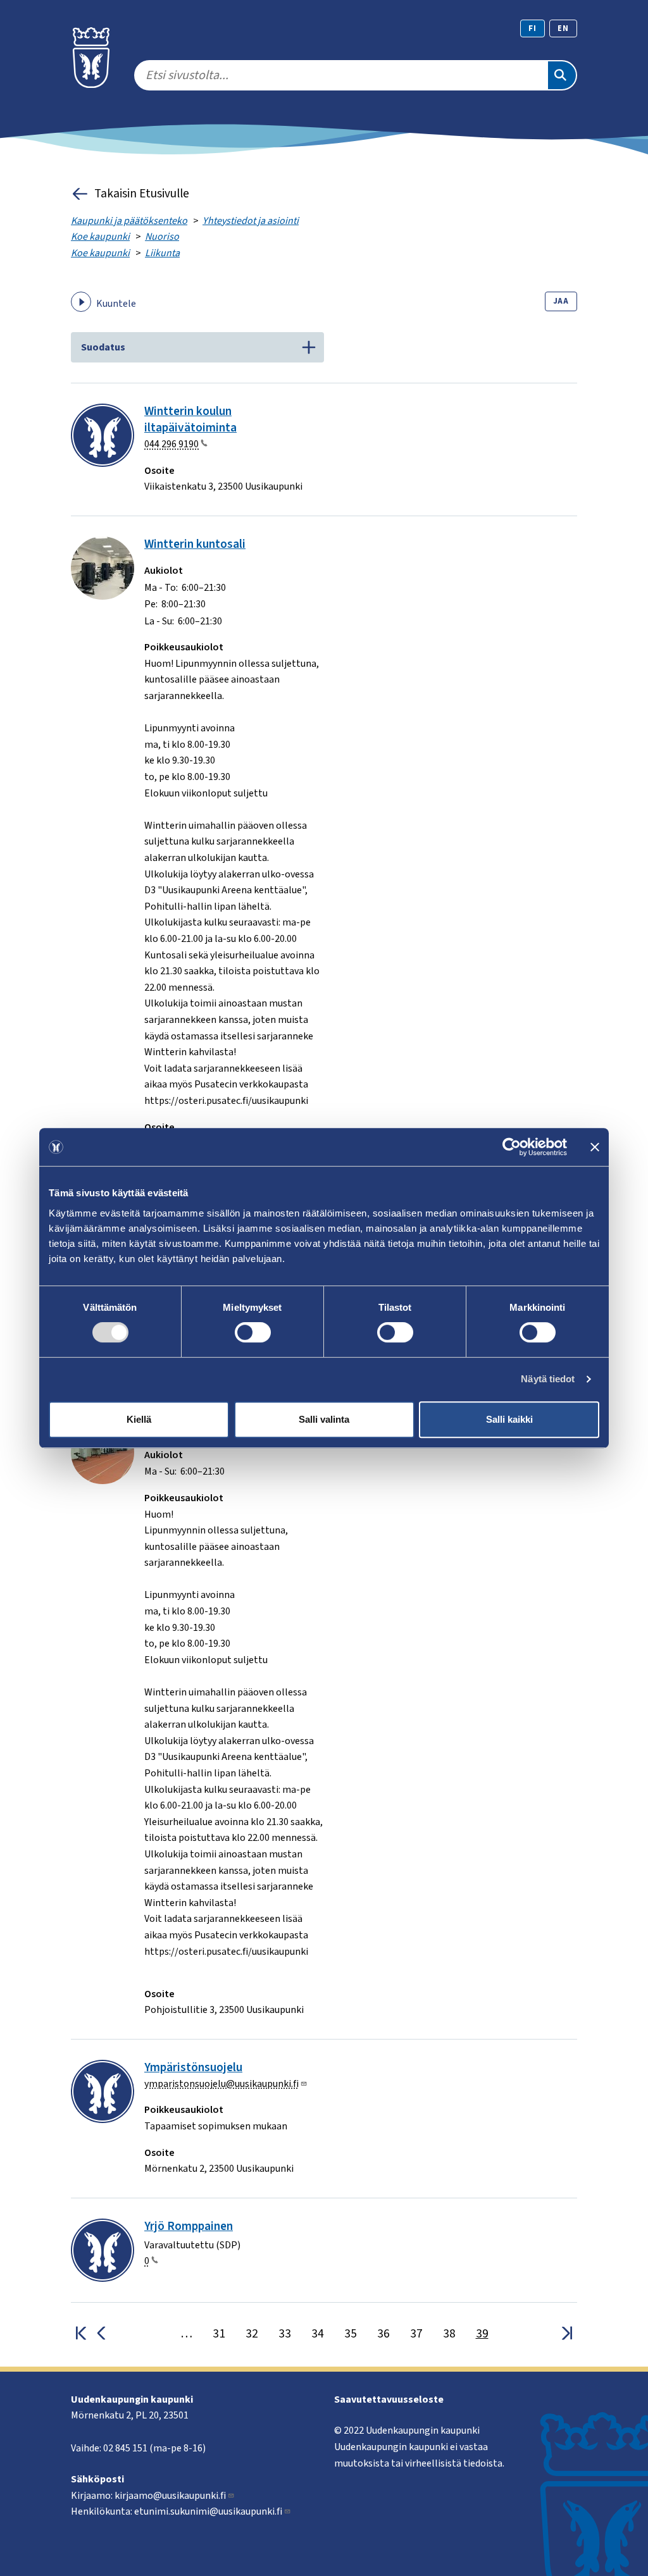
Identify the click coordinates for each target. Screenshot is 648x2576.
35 (351, 2334)
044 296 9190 (171, 444)
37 (416, 2334)
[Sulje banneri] (595, 1147)
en (563, 28)
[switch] (253, 1332)
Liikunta (162, 253)
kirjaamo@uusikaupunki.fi (170, 2496)
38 (449, 2334)
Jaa (561, 301)
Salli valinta (324, 1419)
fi (533, 28)
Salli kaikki (509, 1419)
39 (482, 2334)
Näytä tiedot (548, 1379)
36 (383, 2334)
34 (318, 2334)
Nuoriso (162, 237)
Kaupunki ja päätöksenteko (129, 221)
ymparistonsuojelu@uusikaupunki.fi (221, 2084)
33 (285, 2334)
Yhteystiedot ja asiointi (251, 221)
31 (219, 2334)
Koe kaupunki (100, 237)
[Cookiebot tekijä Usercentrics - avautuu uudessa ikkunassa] (512, 1147)
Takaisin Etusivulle (142, 194)
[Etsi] (562, 75)
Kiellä (139, 1419)
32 (252, 2334)
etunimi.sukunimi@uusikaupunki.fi (208, 2511)
